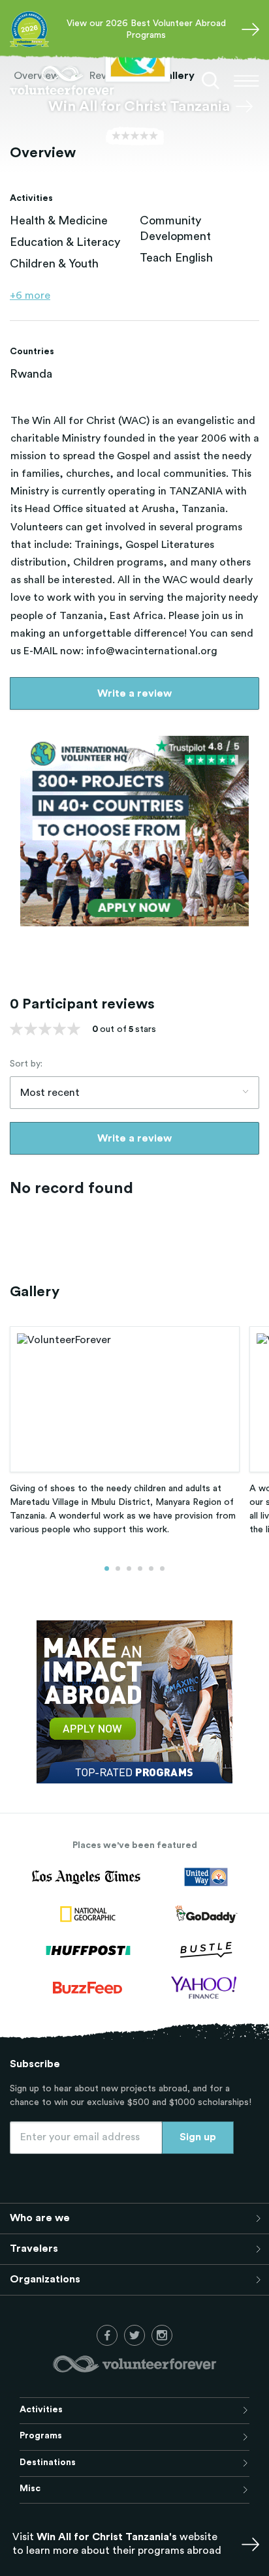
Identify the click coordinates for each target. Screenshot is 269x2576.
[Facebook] (107, 2335)
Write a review (134, 693)
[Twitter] (134, 2335)
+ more (30, 295)
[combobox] (134, 1093)
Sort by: (26, 1064)
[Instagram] (162, 2335)
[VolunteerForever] (62, 81)
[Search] (211, 81)
